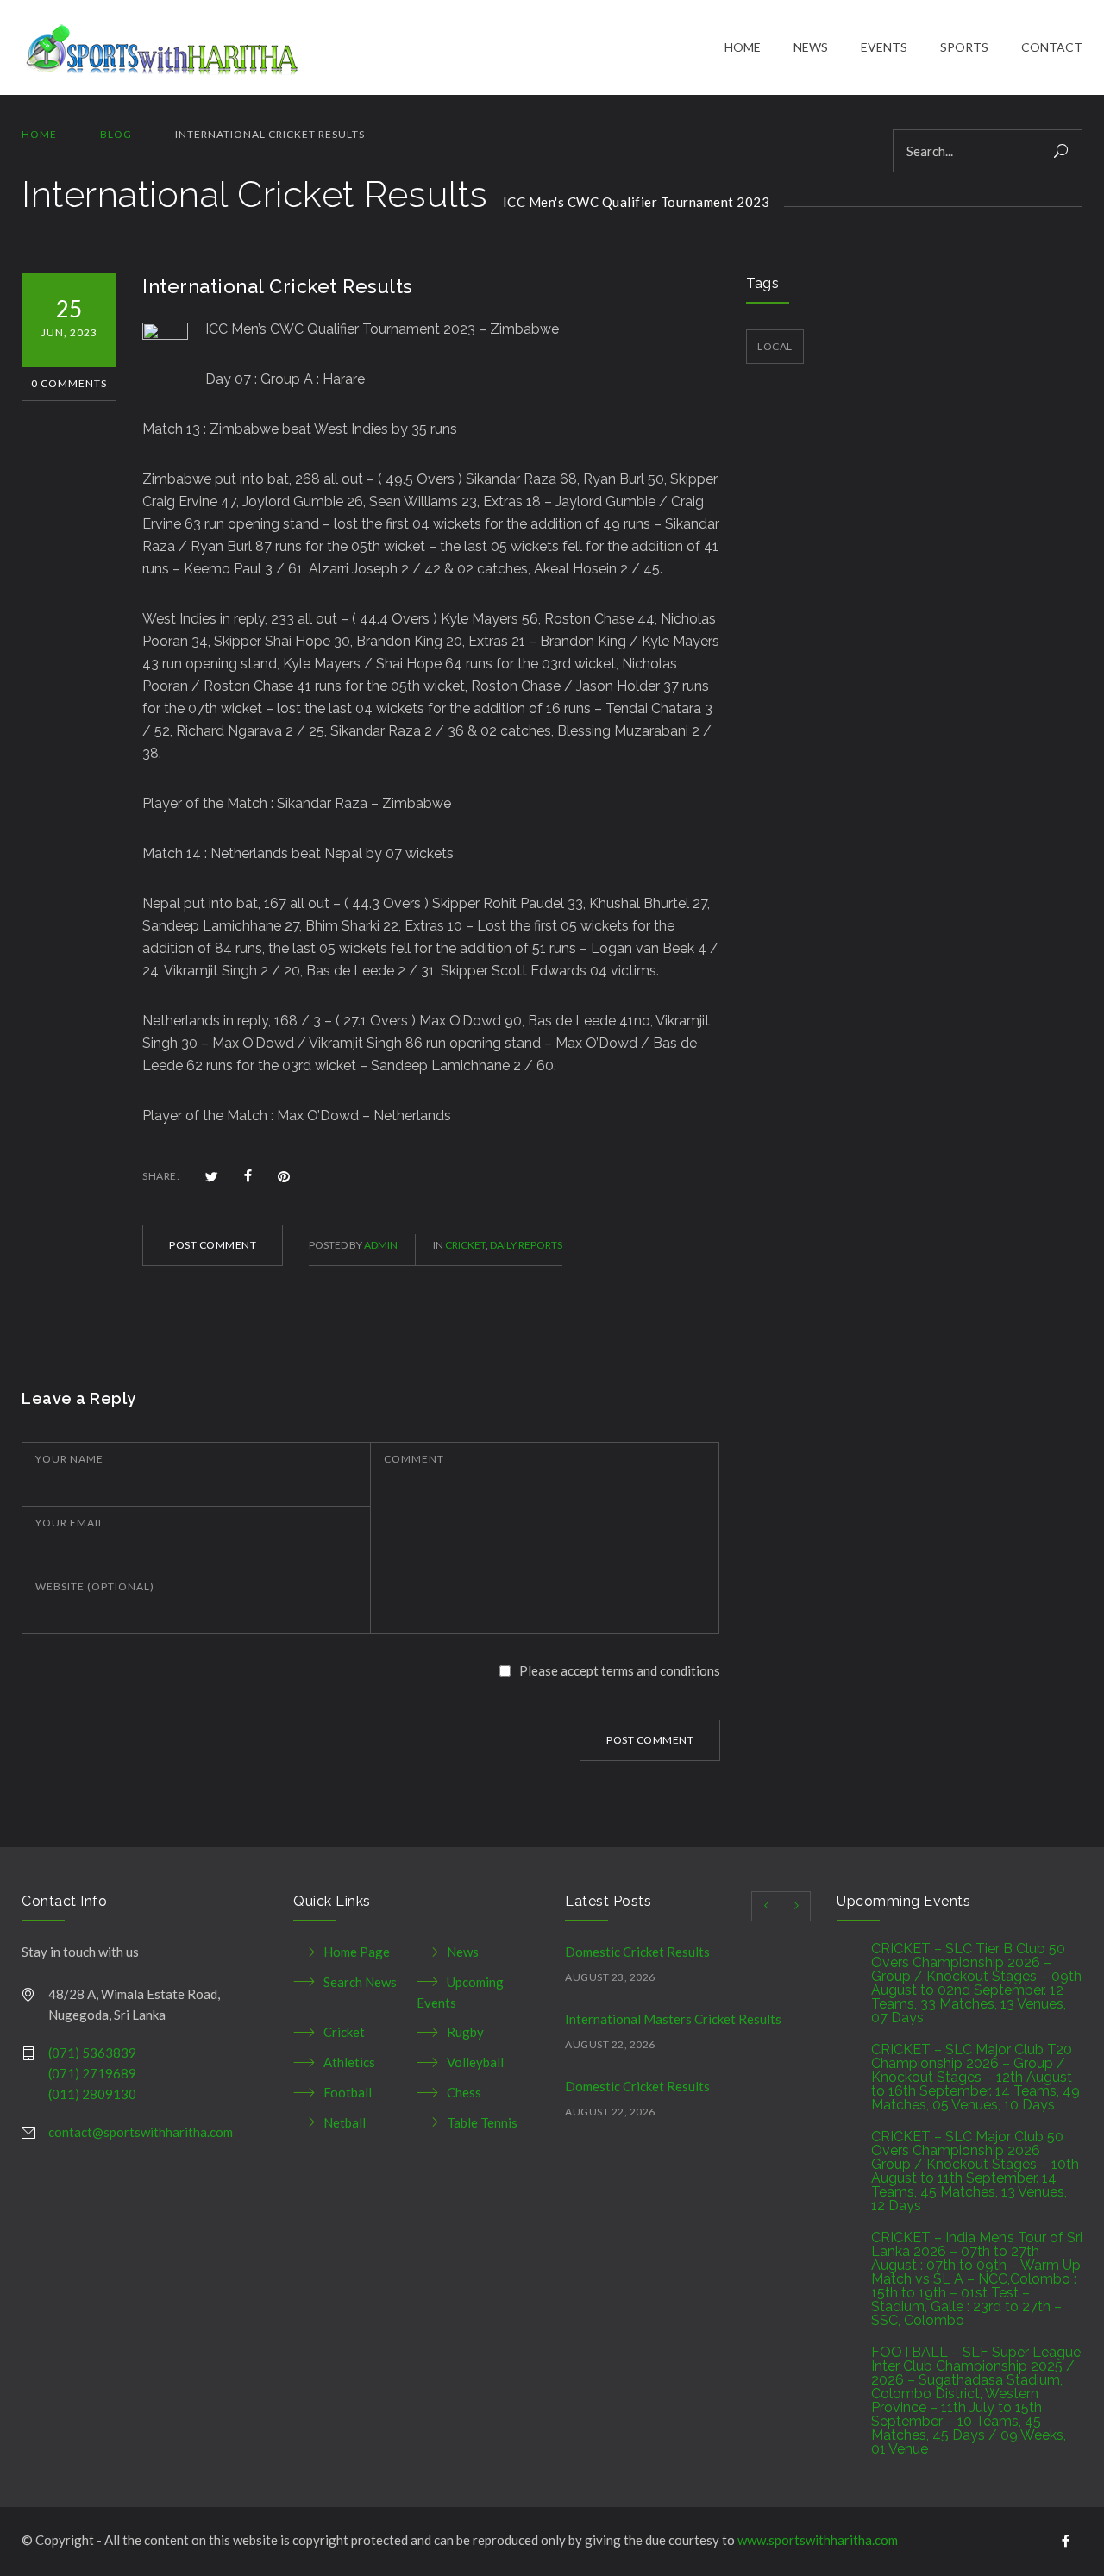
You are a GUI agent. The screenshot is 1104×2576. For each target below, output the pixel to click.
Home (39, 134)
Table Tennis (482, 2122)
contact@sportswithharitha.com (141, 2132)
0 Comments (69, 383)
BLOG (116, 134)
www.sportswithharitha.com (818, 2540)
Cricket (465, 1245)
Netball (345, 2122)
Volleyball (475, 2062)
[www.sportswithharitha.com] (373, 47)
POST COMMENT (213, 1245)
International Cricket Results (278, 286)
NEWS (811, 47)
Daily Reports (526, 1245)
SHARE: (161, 1176)
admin (381, 1245)
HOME (743, 47)
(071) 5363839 (92, 2053)
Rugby (465, 2032)
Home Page (357, 1952)
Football (348, 2092)
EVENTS (884, 47)
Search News (360, 1982)
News (463, 1952)
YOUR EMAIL (70, 1523)
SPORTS (964, 47)
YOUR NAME (69, 1459)
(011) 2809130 (92, 2094)
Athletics (349, 2062)
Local (775, 346)
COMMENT (414, 1459)
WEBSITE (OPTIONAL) (95, 1586)
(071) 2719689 (92, 2073)
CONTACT (1052, 47)
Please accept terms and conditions (620, 1670)
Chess (464, 2092)
